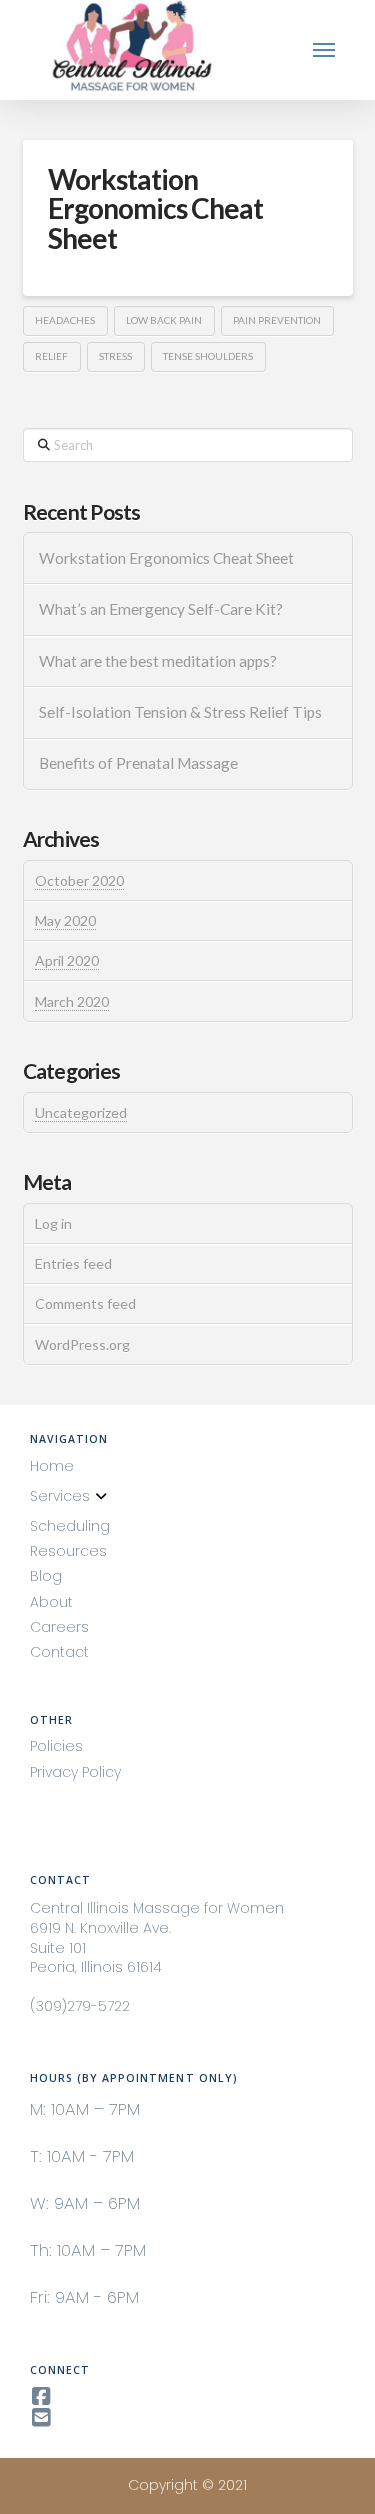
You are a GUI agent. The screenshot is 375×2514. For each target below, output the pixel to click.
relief (51, 356)
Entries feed (73, 1263)
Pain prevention (277, 320)
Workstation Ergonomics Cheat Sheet (155, 208)
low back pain (164, 320)
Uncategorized (81, 1112)
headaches (65, 320)
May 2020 (65, 920)
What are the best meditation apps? (158, 661)
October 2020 (79, 880)
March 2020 (72, 1001)
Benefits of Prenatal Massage (138, 763)
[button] (324, 50)
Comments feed (85, 1303)
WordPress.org (82, 1344)
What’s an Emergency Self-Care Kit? (161, 609)
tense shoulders (208, 356)
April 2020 (67, 960)
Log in (53, 1223)
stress (115, 356)
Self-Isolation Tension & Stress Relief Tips (180, 712)
